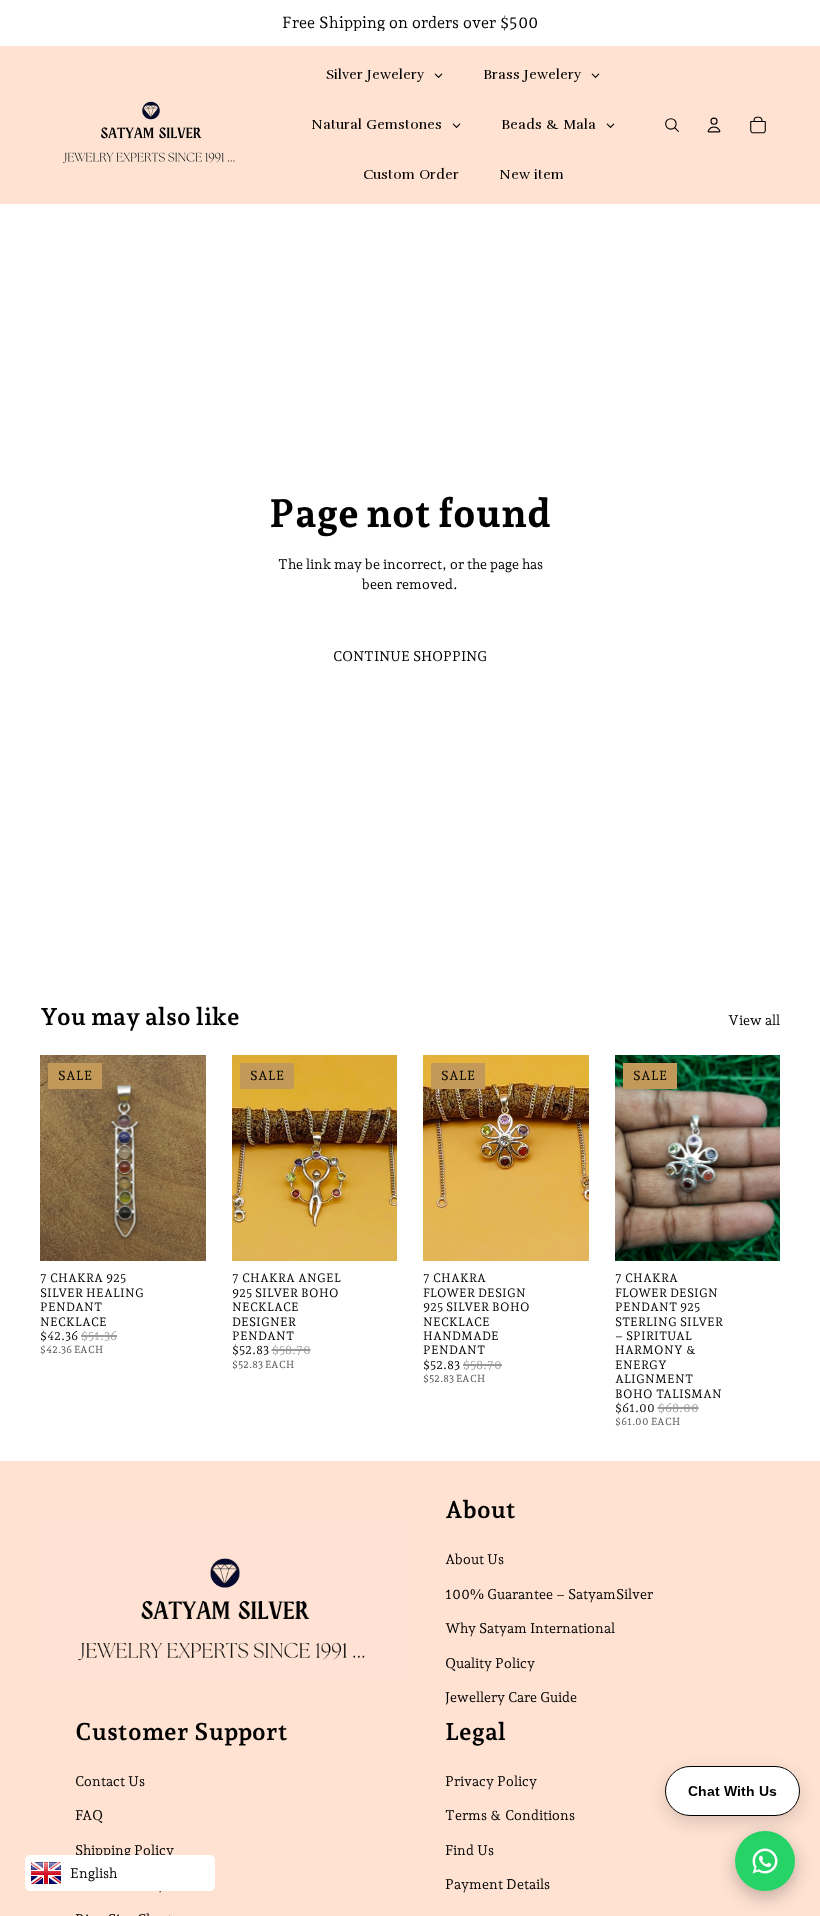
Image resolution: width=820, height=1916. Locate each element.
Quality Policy (490, 1663)
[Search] (672, 125)
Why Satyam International (530, 1628)
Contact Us (110, 1781)
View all (754, 1020)
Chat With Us (732, 1791)
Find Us (469, 1850)
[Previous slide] (62, 1158)
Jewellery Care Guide (511, 1698)
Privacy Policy (491, 1781)
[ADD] (175, 1231)
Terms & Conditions (510, 1815)
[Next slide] (184, 1158)
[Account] (714, 125)
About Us (474, 1559)
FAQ (89, 1815)
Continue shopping (410, 656)
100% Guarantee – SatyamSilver (549, 1594)
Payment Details (497, 1885)
